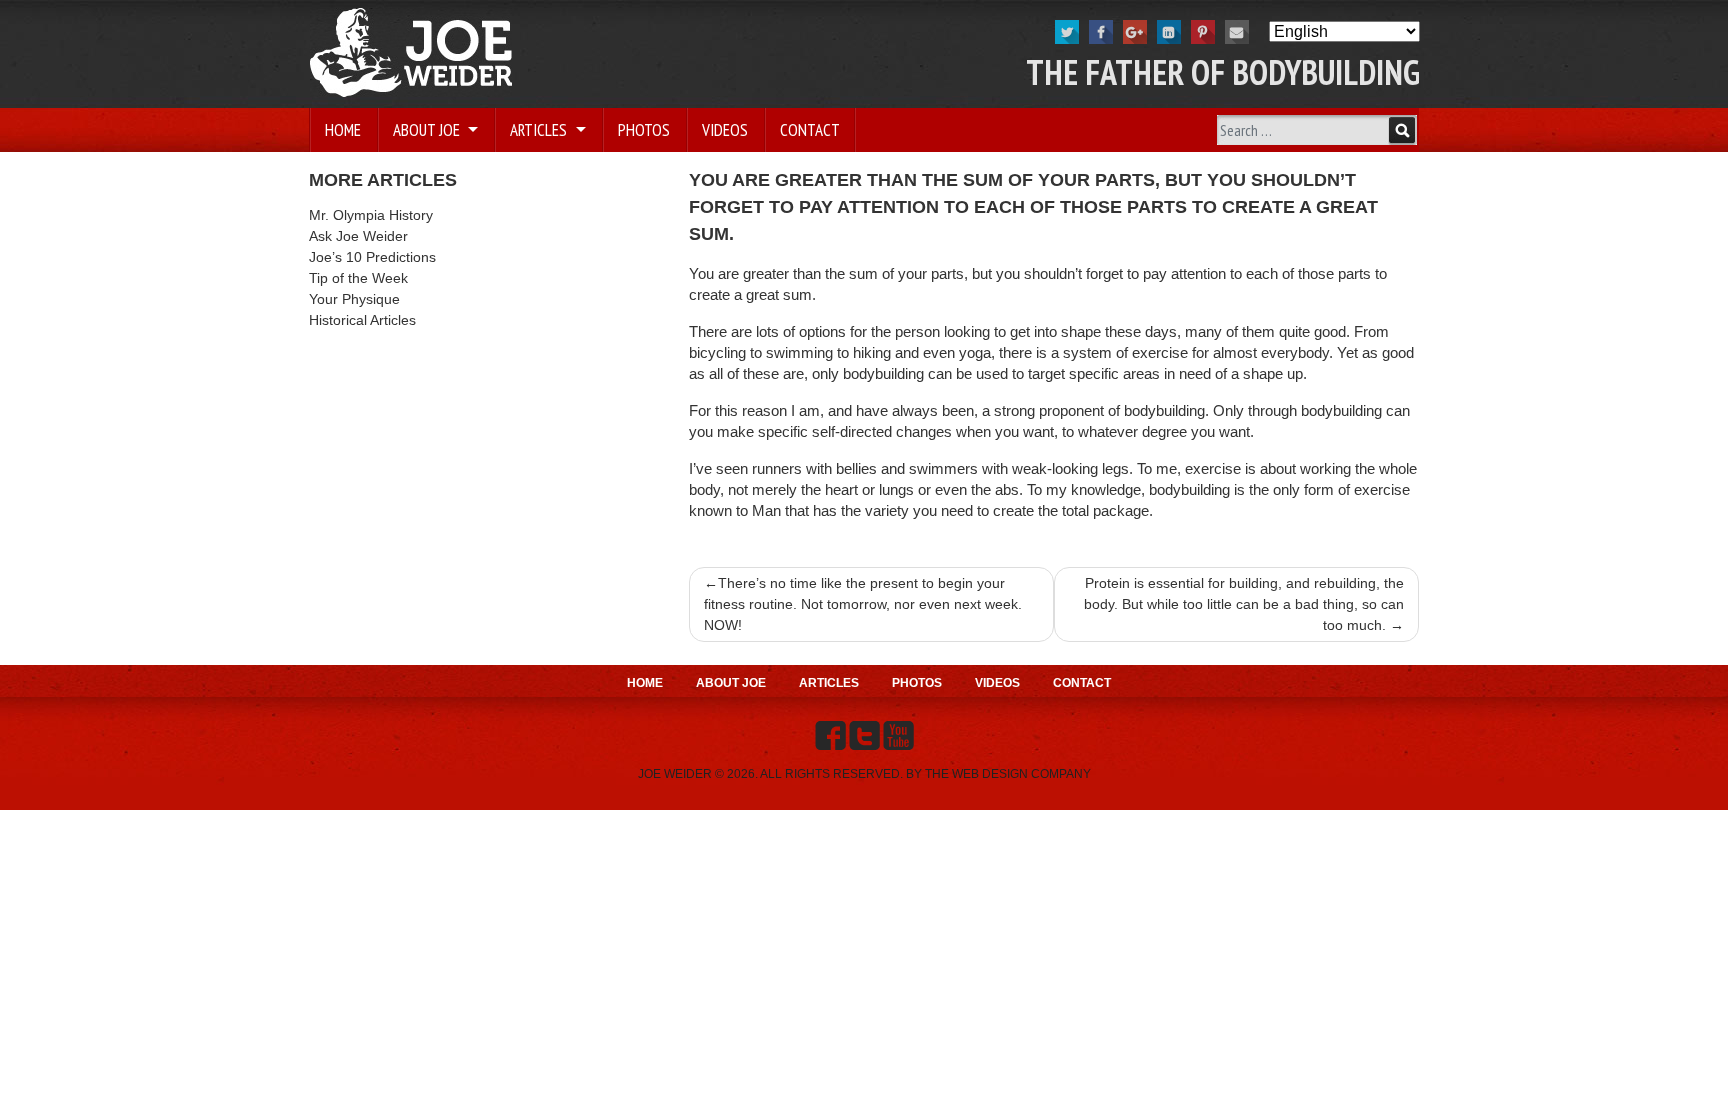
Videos (725, 130)
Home (343, 130)
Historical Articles (362, 320)
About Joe (428, 130)
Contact (810, 130)
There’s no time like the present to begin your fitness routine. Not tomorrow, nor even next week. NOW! (863, 604)
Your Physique (354, 299)
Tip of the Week (358, 278)
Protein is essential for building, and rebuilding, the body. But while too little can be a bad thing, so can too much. (1244, 604)
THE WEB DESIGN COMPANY (1008, 774)
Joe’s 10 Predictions (372, 257)
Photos (644, 130)
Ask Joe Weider (358, 236)
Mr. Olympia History (371, 215)
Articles (540, 130)
